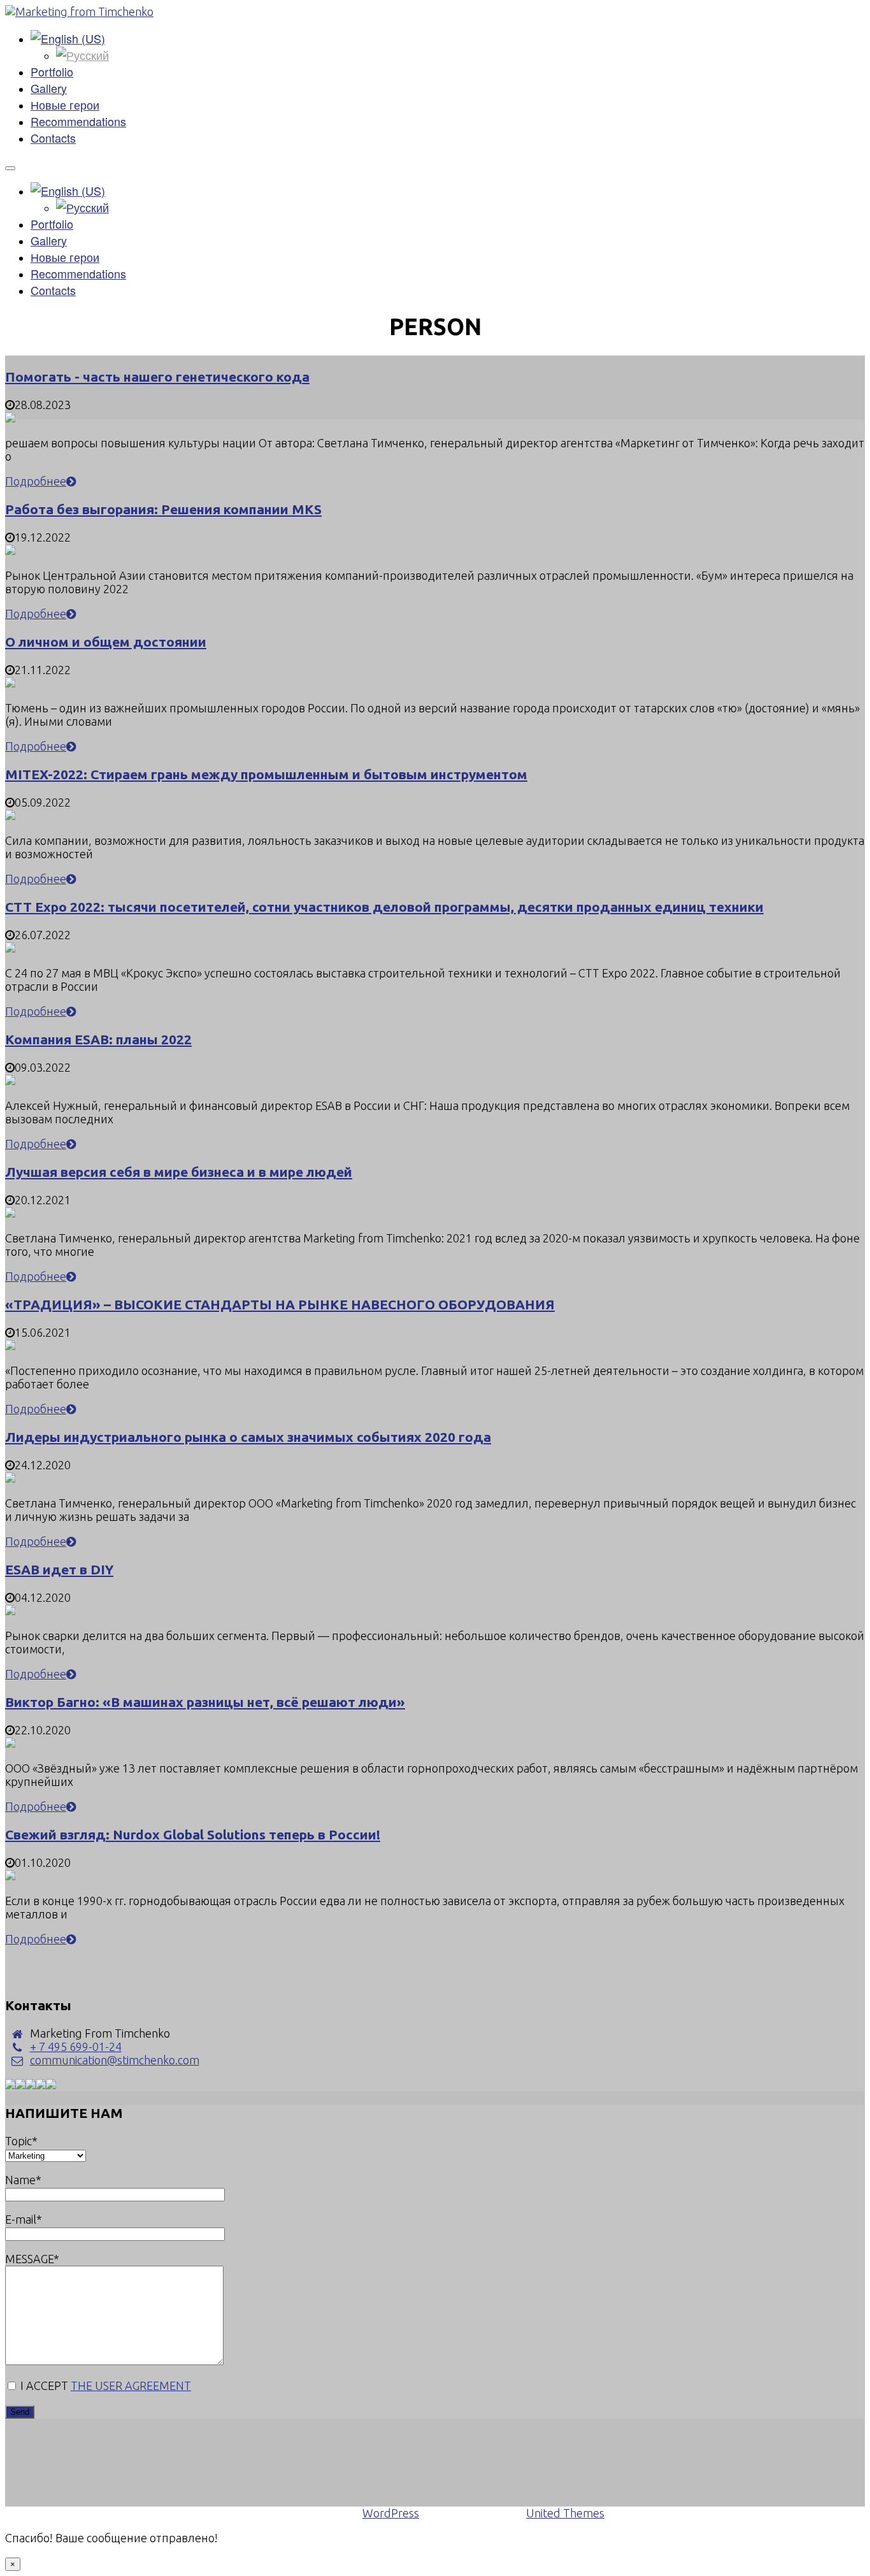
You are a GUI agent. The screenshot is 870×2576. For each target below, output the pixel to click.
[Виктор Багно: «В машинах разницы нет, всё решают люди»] (10, 1743)
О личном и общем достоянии (106, 642)
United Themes (565, 2513)
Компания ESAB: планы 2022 (98, 1039)
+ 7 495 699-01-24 (76, 2047)
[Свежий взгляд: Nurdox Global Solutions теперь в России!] (10, 1876)
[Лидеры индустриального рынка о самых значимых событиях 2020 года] (10, 1478)
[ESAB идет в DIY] (10, 1611)
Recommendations (78, 121)
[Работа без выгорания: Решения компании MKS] (10, 550)
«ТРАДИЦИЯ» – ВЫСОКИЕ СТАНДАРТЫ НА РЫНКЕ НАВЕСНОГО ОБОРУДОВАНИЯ (280, 1304)
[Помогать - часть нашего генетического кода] (10, 418)
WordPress (391, 2513)
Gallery (49, 88)
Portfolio (52, 71)
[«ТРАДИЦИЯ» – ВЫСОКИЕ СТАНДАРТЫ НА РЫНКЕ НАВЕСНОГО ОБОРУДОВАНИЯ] (10, 1346)
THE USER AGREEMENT (131, 2385)
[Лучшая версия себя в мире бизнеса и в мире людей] (10, 1213)
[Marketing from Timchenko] (79, 11)
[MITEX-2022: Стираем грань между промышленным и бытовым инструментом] (10, 816)
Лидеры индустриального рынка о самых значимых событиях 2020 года (248, 1437)
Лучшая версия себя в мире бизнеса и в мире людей (179, 1172)
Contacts (53, 138)
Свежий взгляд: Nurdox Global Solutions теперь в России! (193, 1834)
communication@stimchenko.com (115, 2060)
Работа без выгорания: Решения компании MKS (163, 509)
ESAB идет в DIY (59, 1569)
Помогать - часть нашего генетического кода (157, 377)
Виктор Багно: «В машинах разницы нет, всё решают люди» (205, 1702)
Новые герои (65, 104)
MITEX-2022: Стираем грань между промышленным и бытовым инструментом (266, 774)
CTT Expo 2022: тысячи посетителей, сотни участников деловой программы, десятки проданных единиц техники (384, 907)
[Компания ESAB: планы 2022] (10, 1081)
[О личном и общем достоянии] (10, 683)
